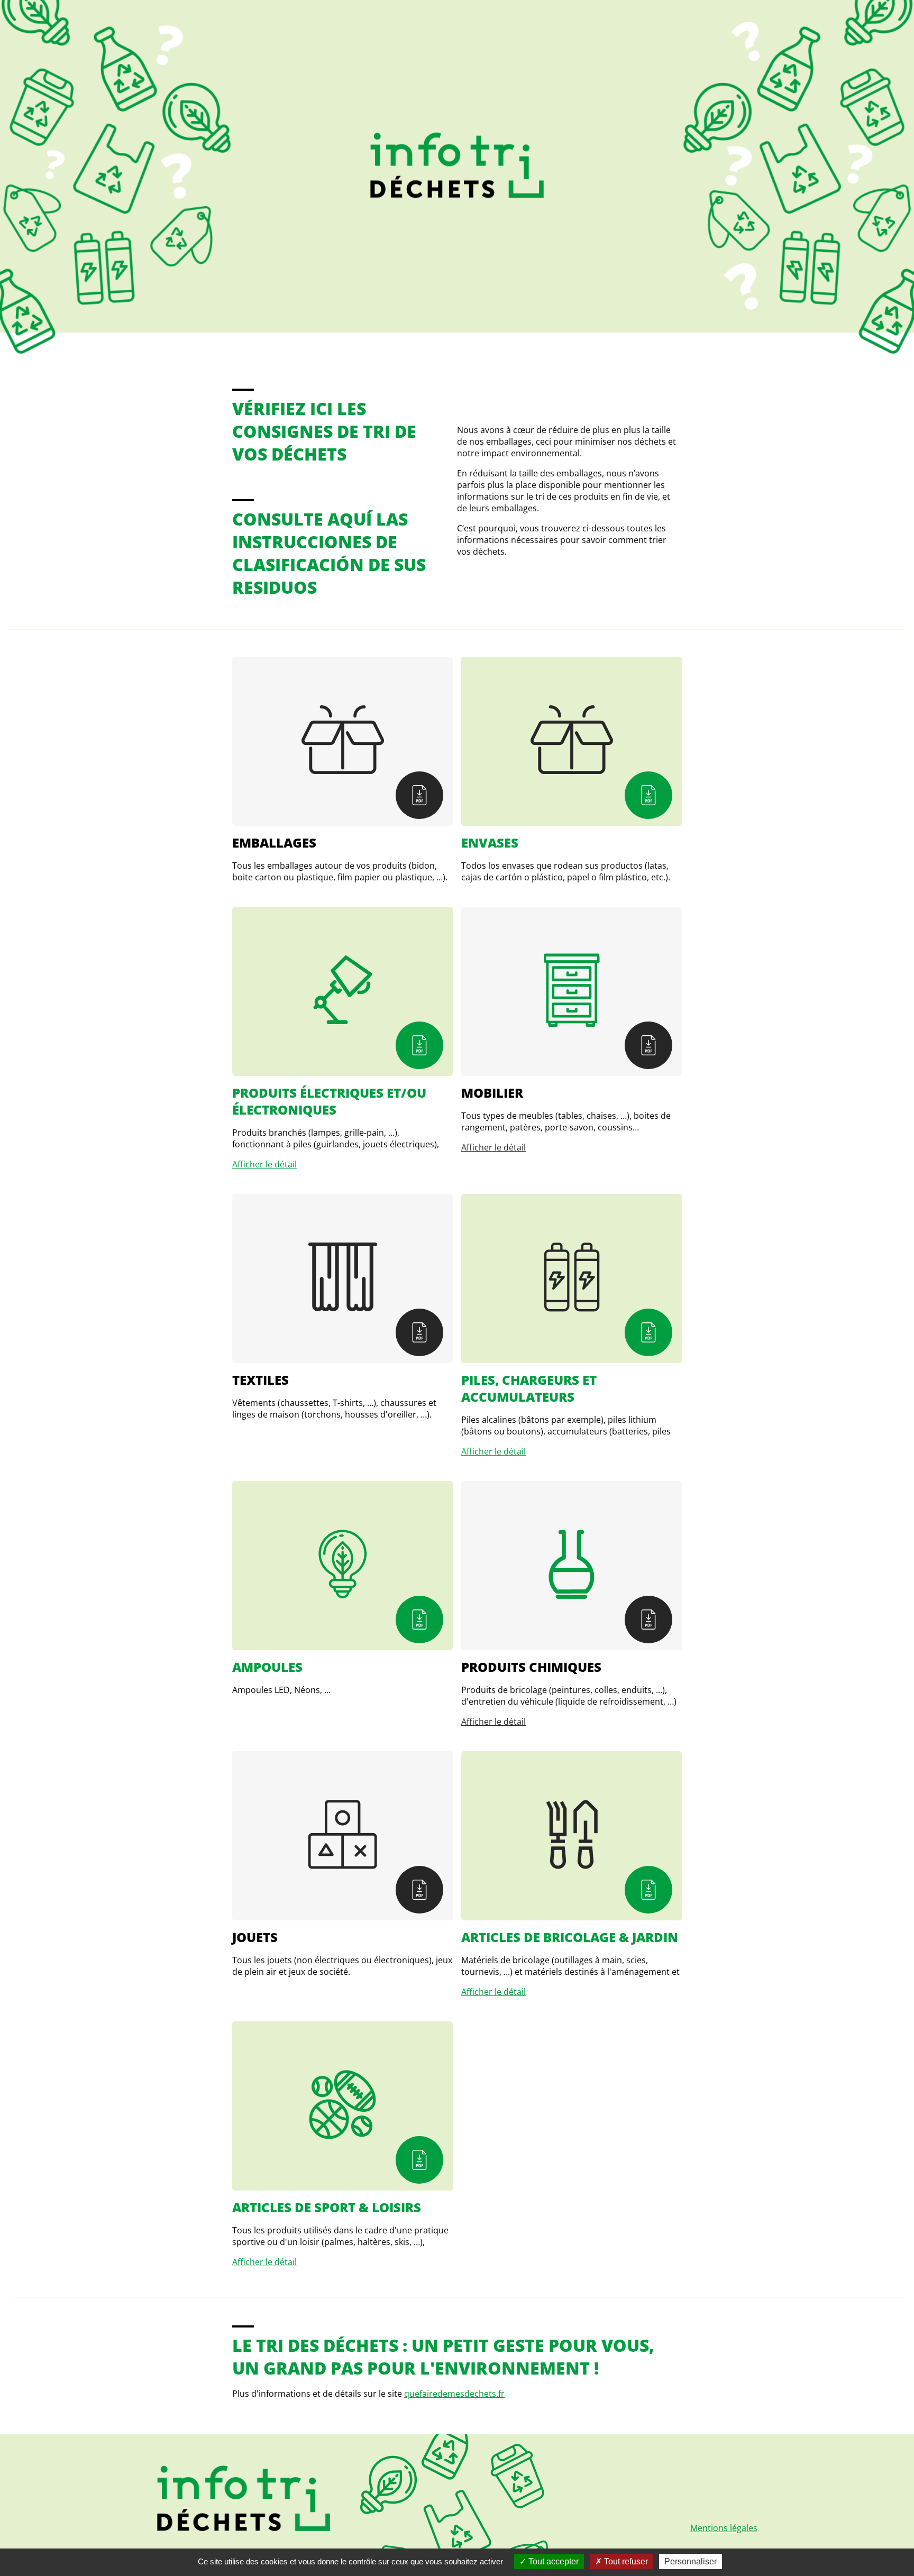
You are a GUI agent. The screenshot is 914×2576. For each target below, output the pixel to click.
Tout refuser (625, 2561)
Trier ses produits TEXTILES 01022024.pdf (419, 1332)
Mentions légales (724, 2528)
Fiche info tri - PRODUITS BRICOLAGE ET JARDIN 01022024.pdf (648, 1890)
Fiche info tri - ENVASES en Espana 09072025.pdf (648, 795)
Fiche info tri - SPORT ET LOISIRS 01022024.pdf (419, 2160)
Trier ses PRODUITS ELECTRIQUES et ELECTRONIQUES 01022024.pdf (419, 1045)
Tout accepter (552, 2561)
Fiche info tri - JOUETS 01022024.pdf (419, 1890)
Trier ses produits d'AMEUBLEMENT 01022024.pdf (648, 1045)
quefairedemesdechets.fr (454, 2394)
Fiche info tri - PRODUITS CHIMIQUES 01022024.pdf (648, 1620)
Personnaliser (691, 2561)
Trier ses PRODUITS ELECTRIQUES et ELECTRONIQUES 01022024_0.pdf (648, 1332)
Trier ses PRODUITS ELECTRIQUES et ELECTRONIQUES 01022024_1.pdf (419, 1620)
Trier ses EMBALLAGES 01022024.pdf (419, 795)
